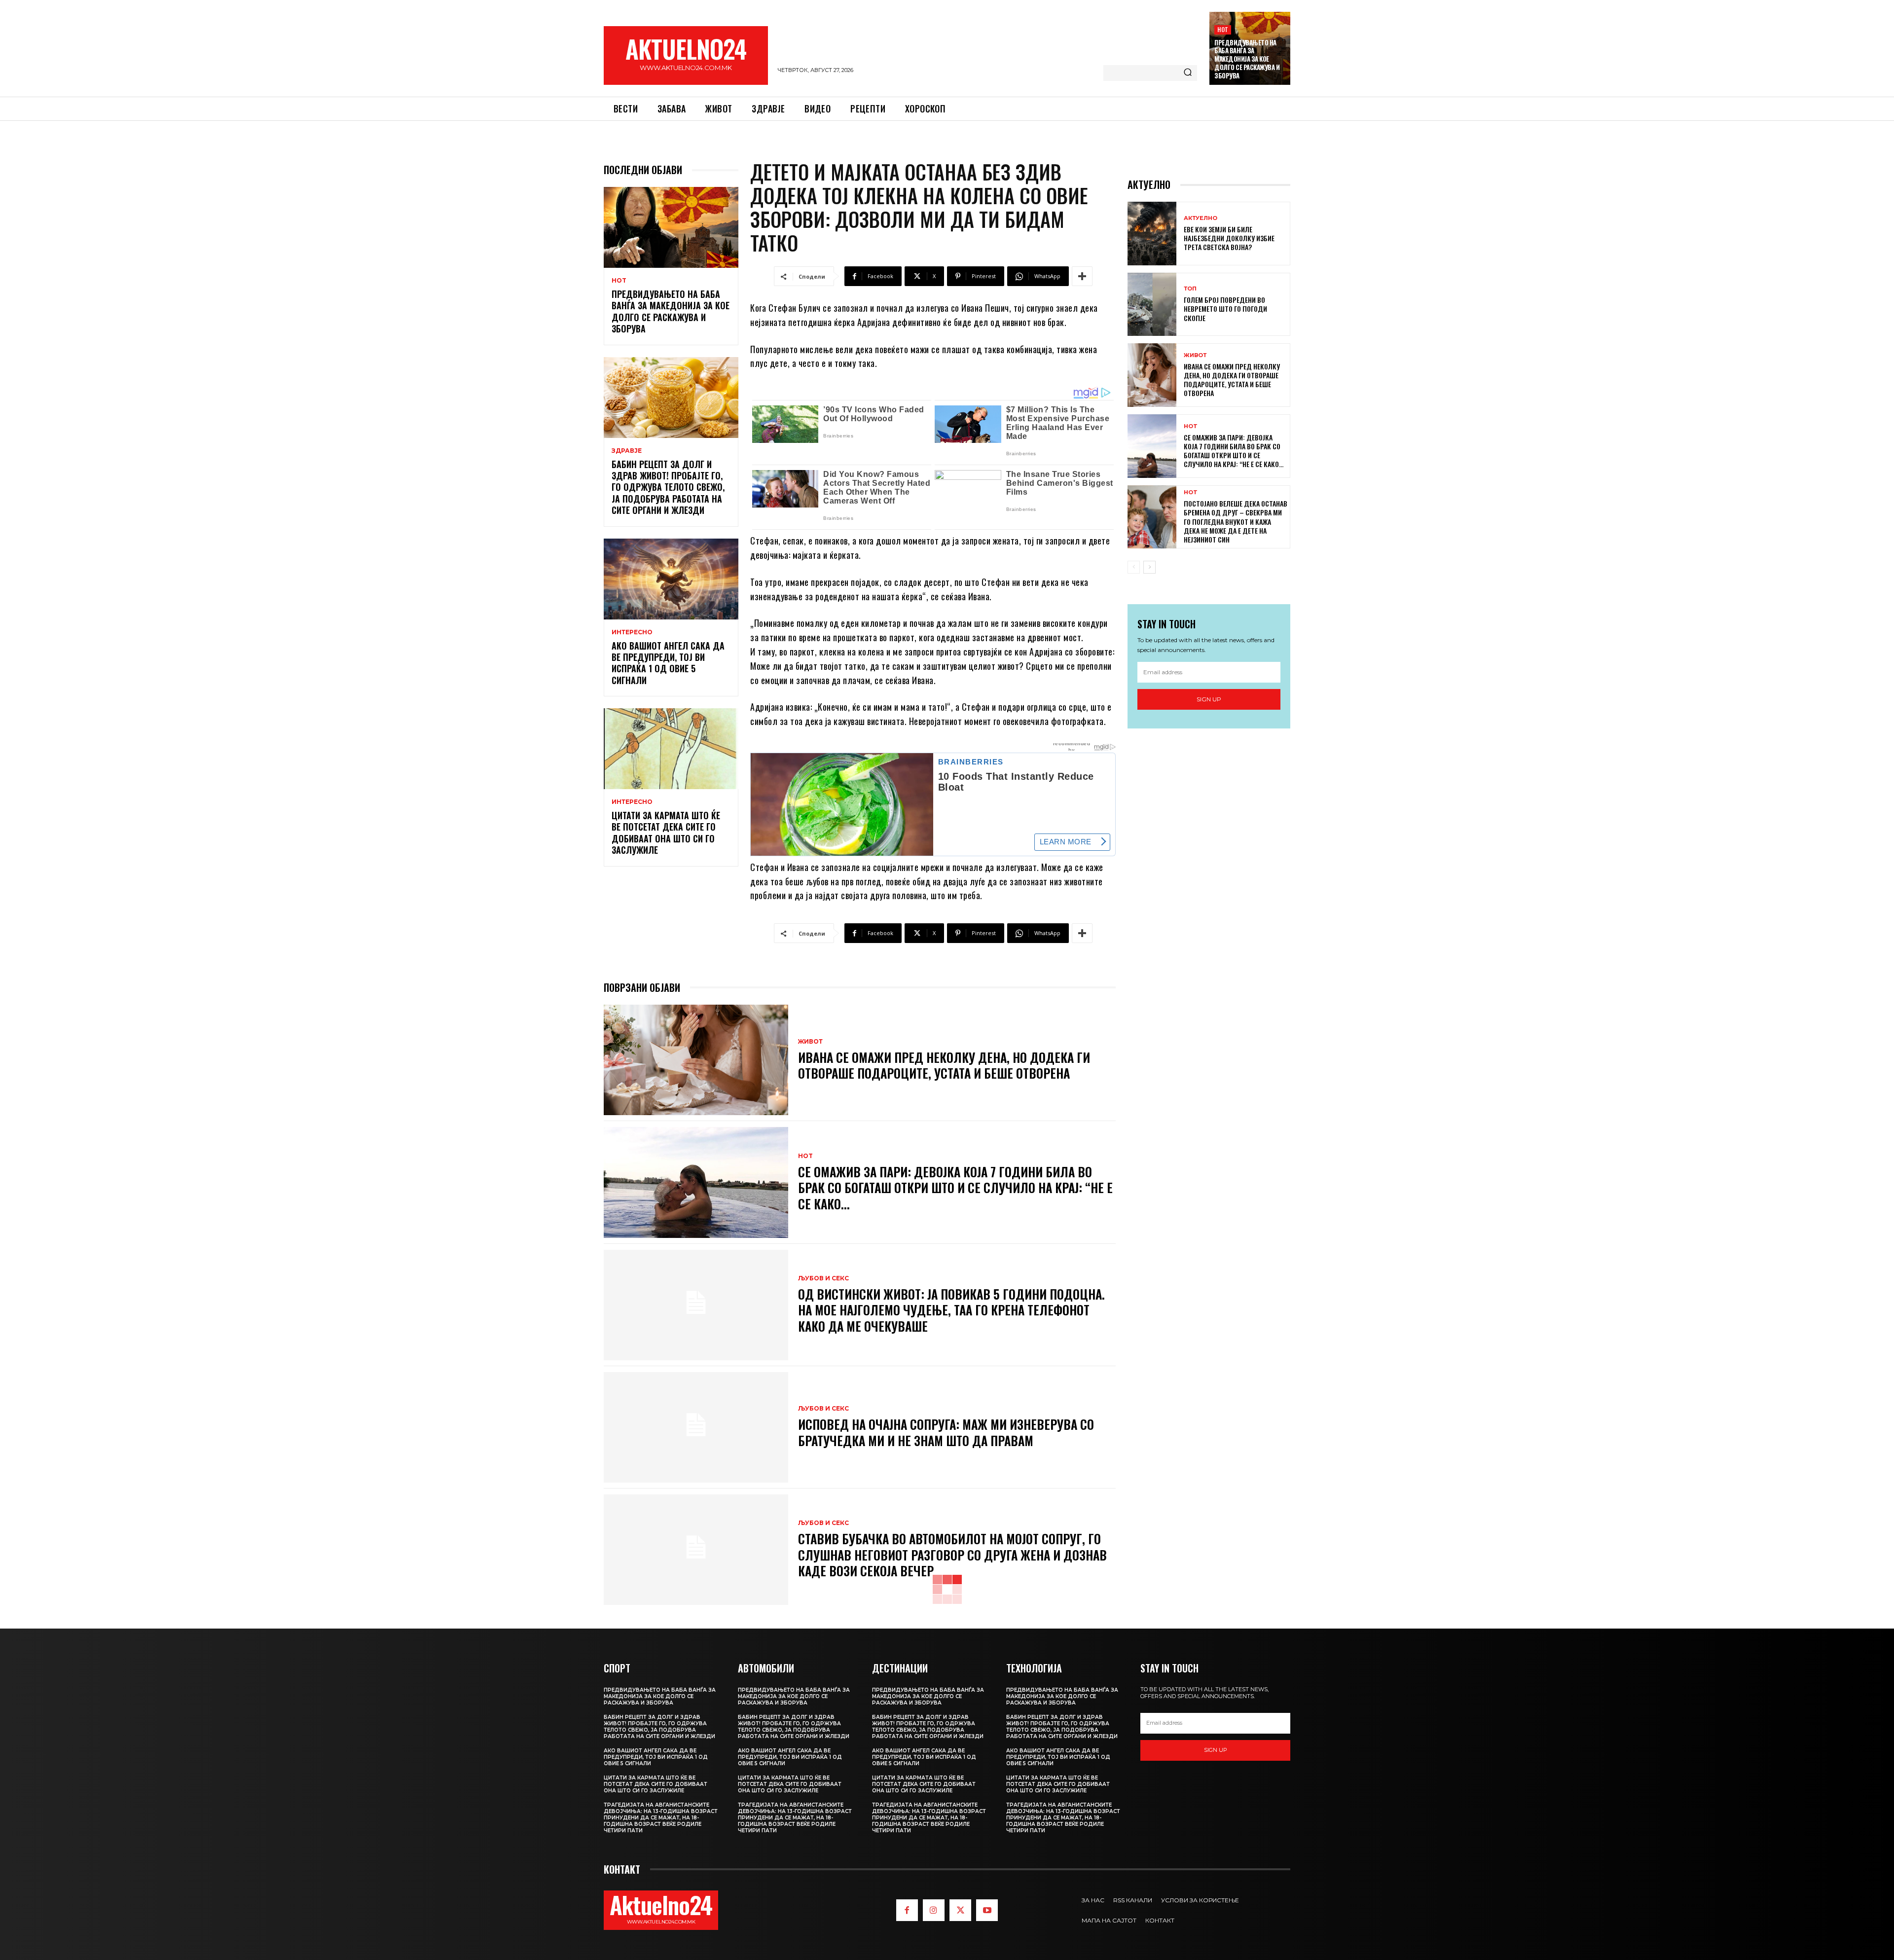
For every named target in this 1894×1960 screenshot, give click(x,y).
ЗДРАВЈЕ (627, 451)
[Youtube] (987, 1910)
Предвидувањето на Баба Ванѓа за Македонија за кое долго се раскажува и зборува (1247, 59)
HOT (1223, 29)
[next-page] (1149, 567)
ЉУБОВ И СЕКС (823, 1278)
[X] (960, 1910)
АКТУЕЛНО (1201, 218)
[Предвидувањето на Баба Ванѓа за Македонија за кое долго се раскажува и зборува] (671, 227)
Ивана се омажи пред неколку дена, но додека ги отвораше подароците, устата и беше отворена (944, 1065)
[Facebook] (907, 1910)
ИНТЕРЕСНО (632, 632)
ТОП (1190, 289)
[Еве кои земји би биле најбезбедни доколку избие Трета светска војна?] (1152, 234)
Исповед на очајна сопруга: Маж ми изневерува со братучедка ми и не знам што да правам (946, 1432)
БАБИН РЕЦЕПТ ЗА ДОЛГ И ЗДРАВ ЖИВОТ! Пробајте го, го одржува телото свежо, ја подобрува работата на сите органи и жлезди (668, 487)
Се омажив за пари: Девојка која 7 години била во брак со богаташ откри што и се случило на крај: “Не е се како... (955, 1188)
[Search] (1188, 73)
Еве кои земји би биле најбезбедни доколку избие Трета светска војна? (1229, 238)
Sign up (1209, 699)
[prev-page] (1134, 567)
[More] (1082, 276)
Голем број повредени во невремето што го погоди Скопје (1225, 309)
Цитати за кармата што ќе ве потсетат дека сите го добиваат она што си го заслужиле (666, 833)
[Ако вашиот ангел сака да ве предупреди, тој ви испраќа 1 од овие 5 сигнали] (671, 579)
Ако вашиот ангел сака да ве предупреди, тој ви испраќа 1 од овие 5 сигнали (668, 663)
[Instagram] (934, 1910)
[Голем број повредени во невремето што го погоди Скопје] (1152, 305)
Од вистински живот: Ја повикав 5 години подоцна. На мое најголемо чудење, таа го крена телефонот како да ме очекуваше (951, 1310)
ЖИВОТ (810, 1042)
